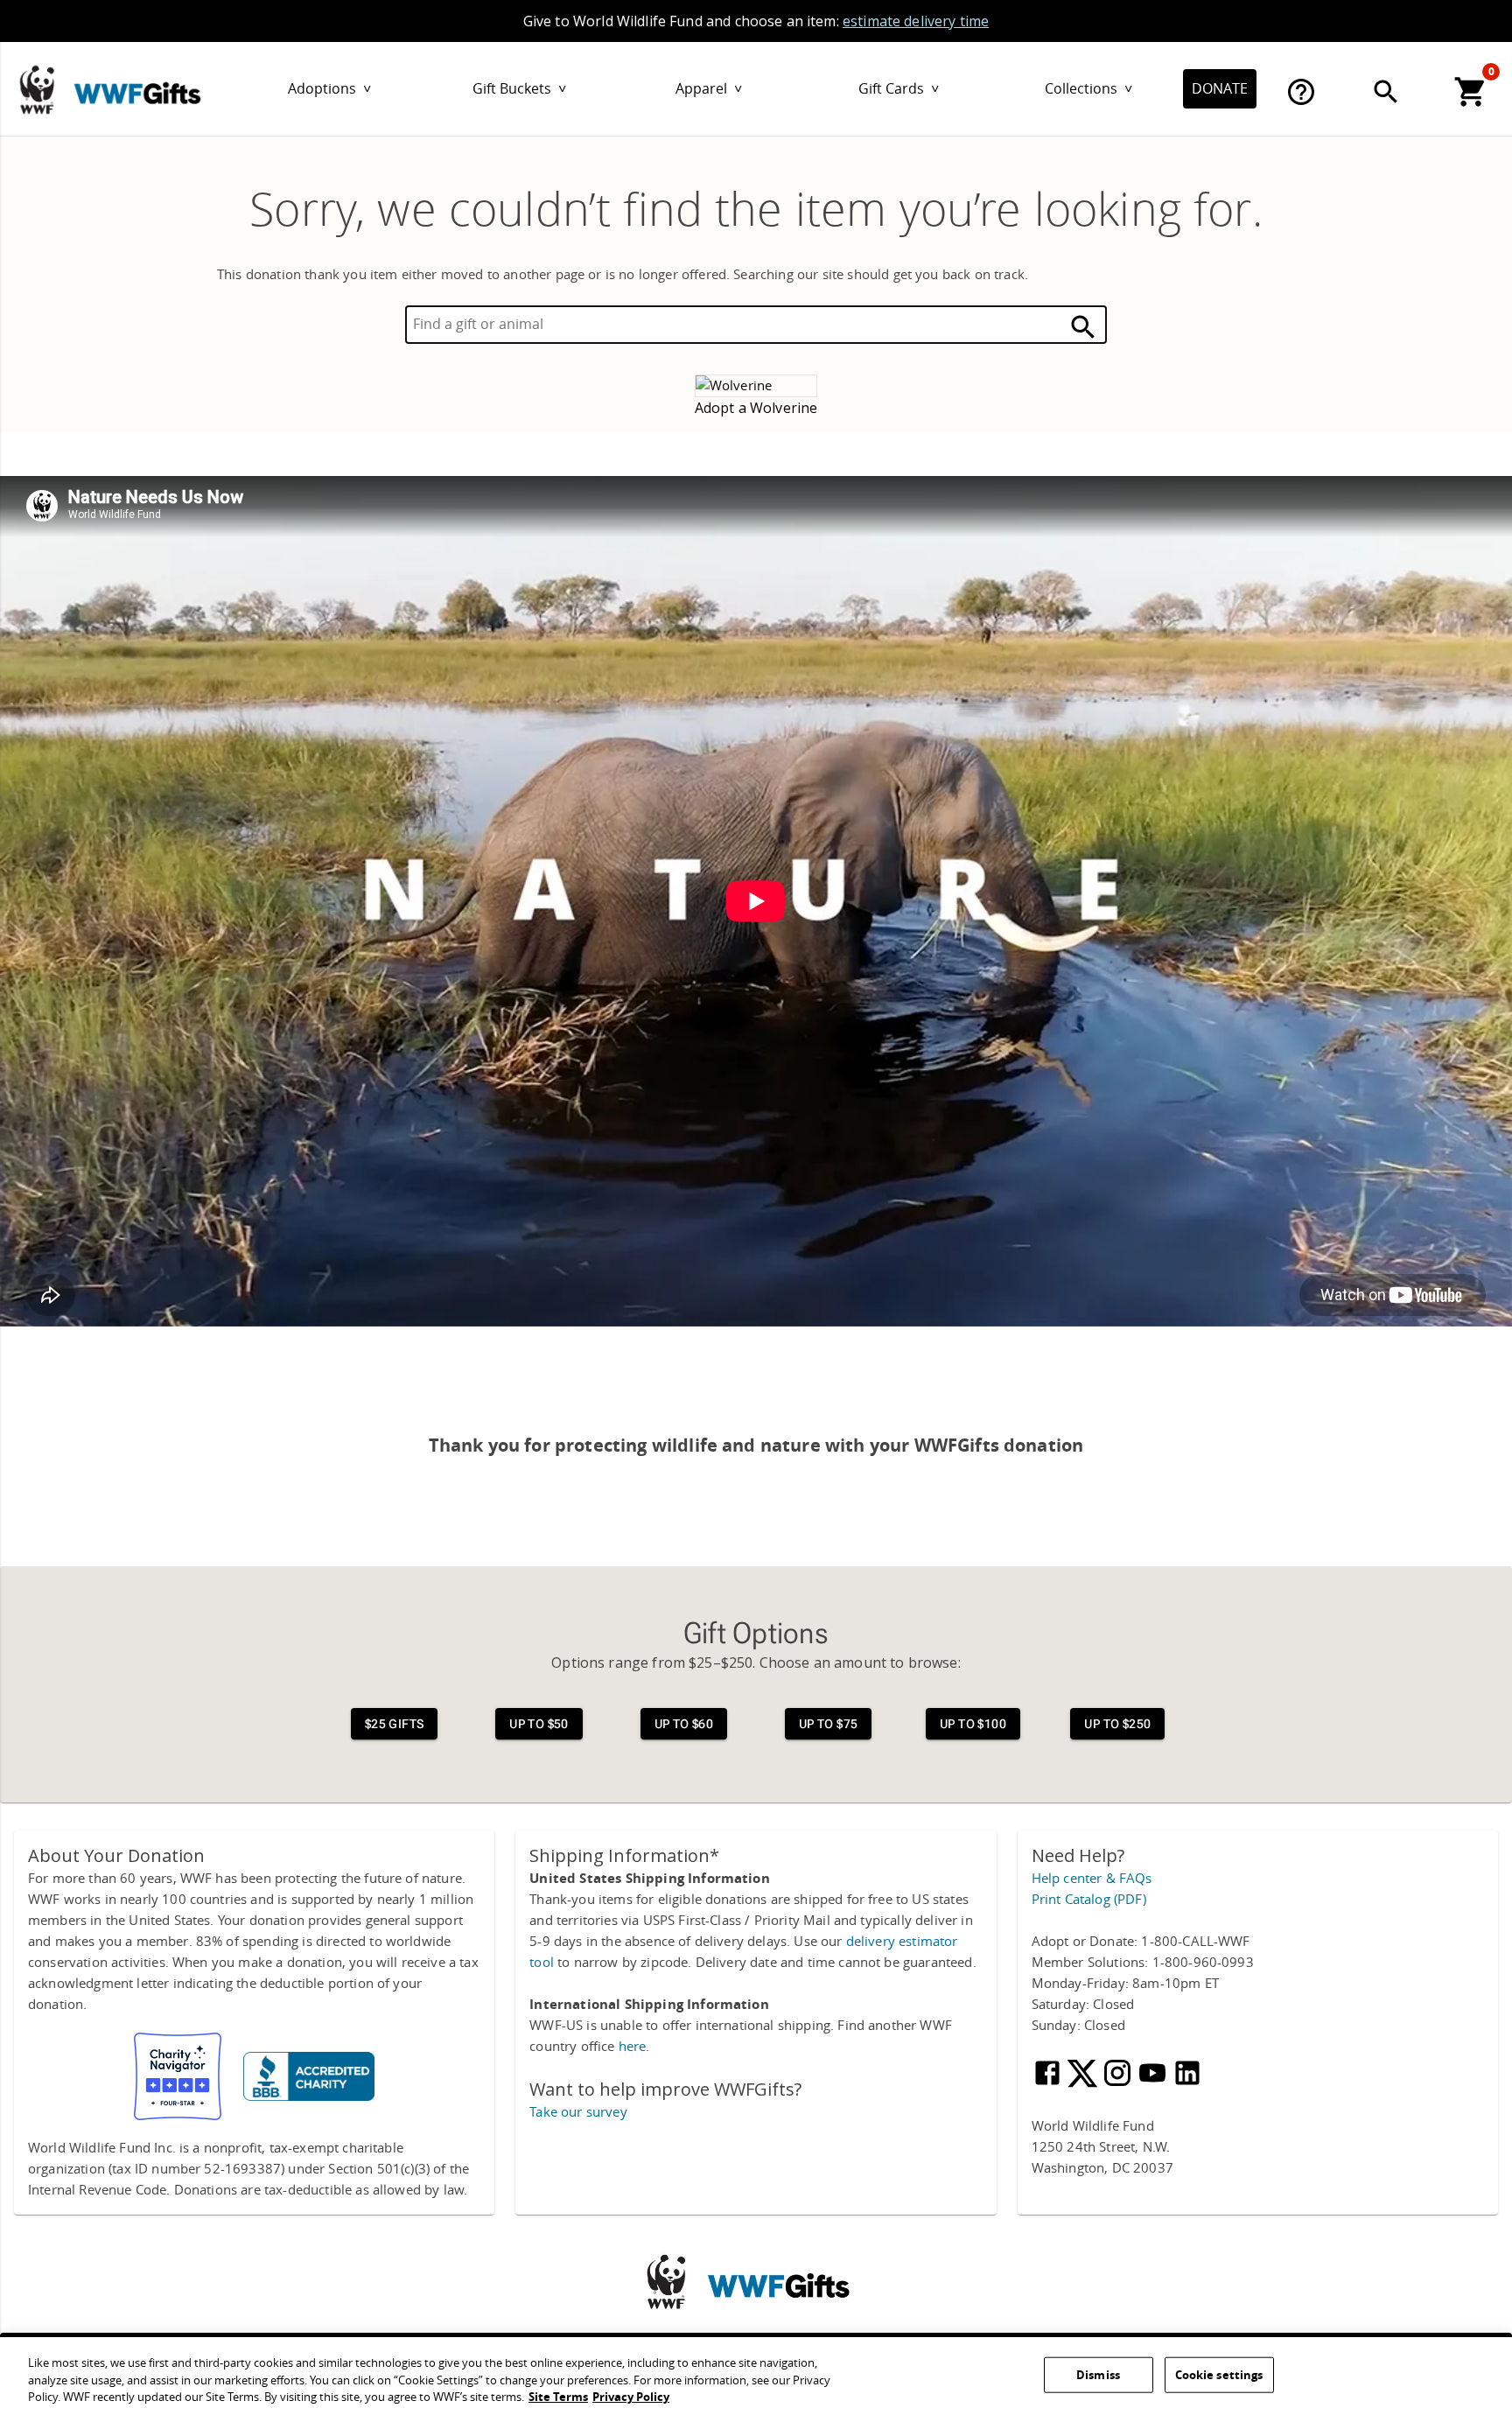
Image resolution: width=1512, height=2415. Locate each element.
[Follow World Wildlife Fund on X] (1084, 2084)
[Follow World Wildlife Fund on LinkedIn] (1187, 2084)
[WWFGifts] (158, 86)
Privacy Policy (631, 2397)
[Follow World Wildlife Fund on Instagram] (1119, 2084)
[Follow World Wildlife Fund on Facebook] (1049, 2084)
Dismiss (1098, 2374)
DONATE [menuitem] (1220, 89)
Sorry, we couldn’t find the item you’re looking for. (756, 211)
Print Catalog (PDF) (1089, 1900)
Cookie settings (1219, 2374)
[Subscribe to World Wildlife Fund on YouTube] (1154, 2084)
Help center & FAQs (1092, 1879)
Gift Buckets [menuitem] (519, 89)
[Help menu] (1301, 92)
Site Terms (558, 2397)
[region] (756, 2376)
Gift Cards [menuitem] (899, 89)
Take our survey (578, 2112)
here (633, 2047)
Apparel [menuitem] (709, 89)
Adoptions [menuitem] (329, 89)
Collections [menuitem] (1088, 89)
